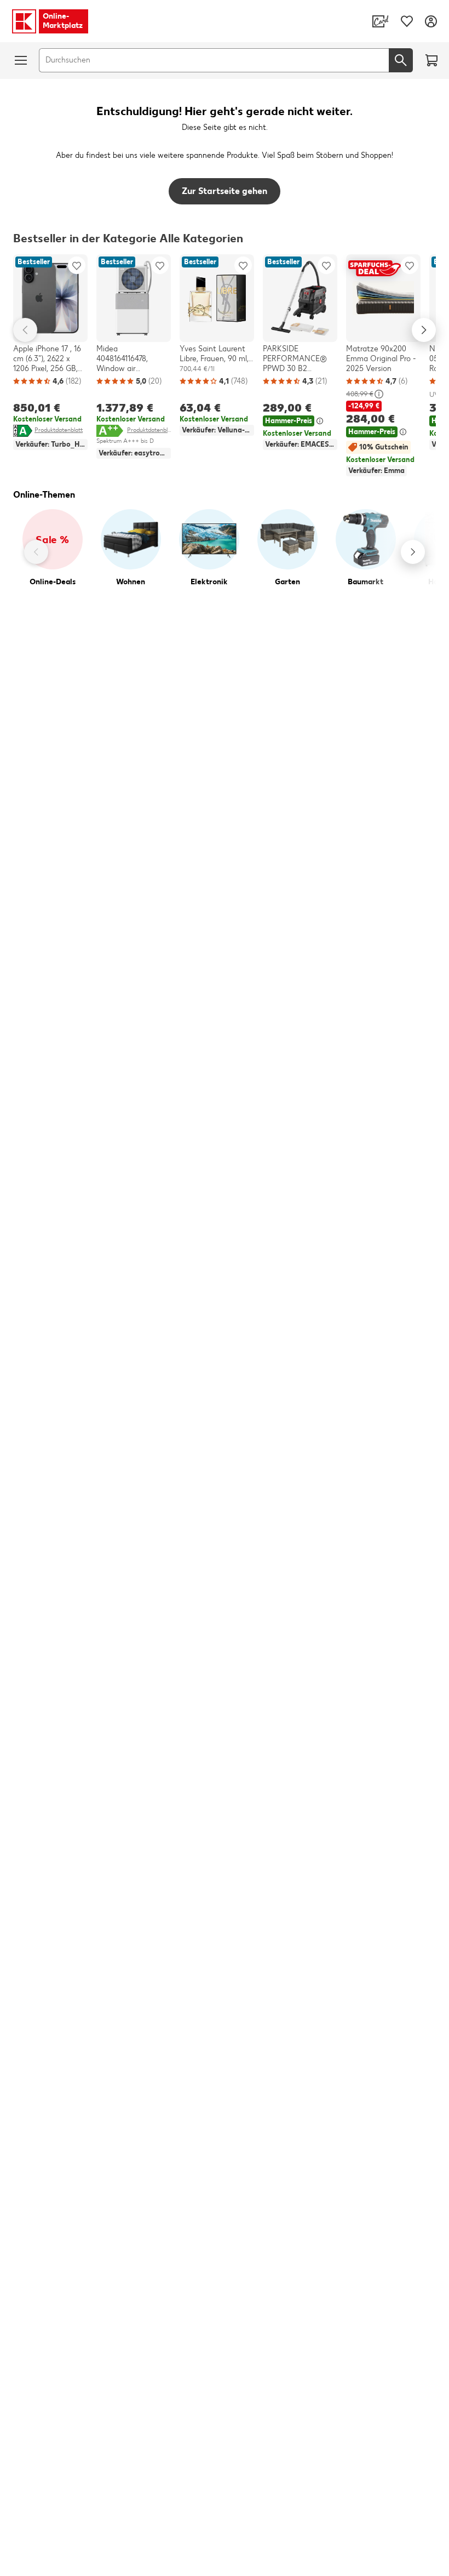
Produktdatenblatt (59, 430)
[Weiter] (413, 552)
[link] (381, 21)
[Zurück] (36, 552)
